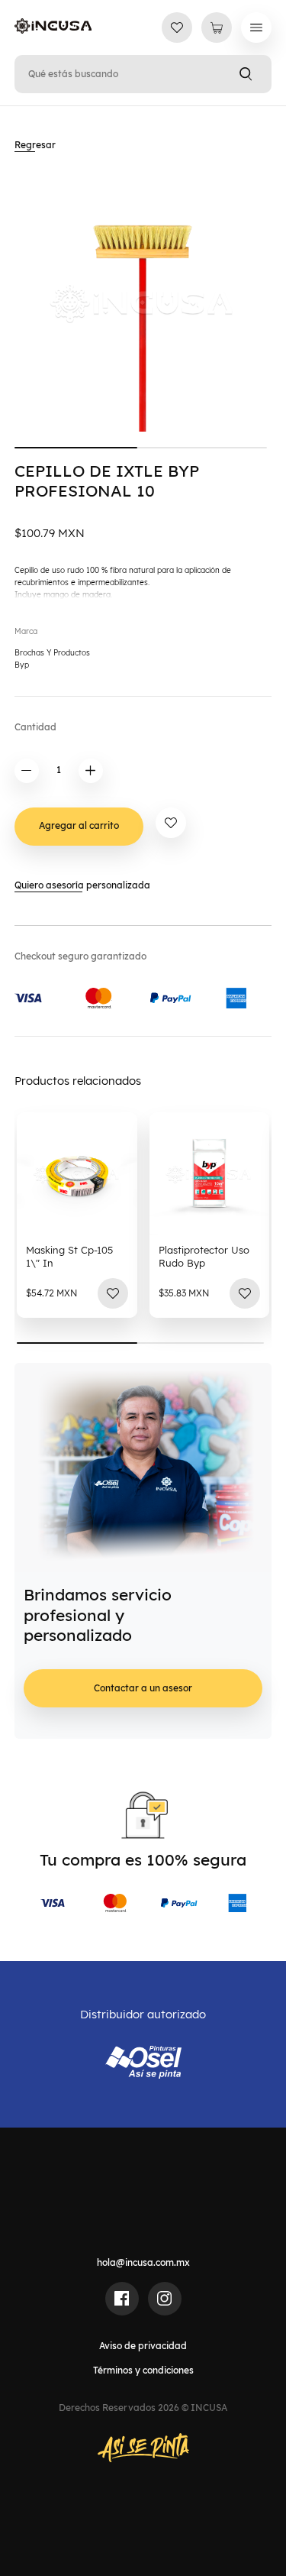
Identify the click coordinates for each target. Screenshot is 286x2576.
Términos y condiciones (143, 2370)
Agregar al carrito (79, 825)
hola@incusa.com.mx (143, 2262)
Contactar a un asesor (143, 1688)
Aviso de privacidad (143, 2346)
